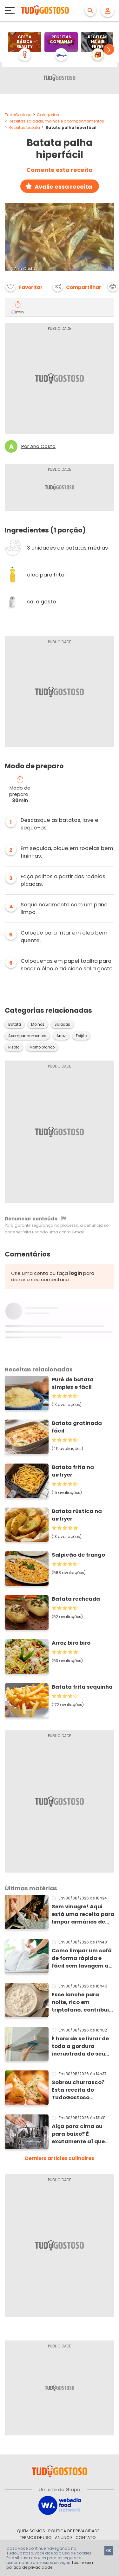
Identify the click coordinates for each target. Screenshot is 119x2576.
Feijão (81, 1036)
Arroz (61, 1036)
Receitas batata (24, 127)
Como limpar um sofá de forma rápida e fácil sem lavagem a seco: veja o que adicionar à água (82, 1958)
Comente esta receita (60, 170)
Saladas (62, 1024)
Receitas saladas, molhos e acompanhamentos (56, 121)
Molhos (38, 1024)
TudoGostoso (18, 115)
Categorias (48, 115)
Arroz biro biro (71, 1643)
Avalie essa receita (63, 187)
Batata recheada (76, 1599)
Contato (86, 2538)
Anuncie (64, 2538)
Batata (15, 1024)
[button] (109, 49)
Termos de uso (36, 2538)
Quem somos (31, 2531)
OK (109, 2551)
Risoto (14, 1047)
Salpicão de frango (78, 1555)
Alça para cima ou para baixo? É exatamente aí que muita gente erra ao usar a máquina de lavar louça (79, 2134)
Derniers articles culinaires (60, 2158)
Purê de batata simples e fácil (73, 1383)
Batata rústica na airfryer (77, 1515)
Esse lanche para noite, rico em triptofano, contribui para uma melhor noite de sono (80, 2002)
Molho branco (42, 1047)
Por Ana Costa (38, 446)
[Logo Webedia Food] (60, 2505)
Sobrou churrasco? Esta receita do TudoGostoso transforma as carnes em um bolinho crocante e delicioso (82, 2090)
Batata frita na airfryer (73, 1471)
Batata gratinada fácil (77, 1427)
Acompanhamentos (27, 1036)
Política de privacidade (74, 2531)
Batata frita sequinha (82, 1687)
